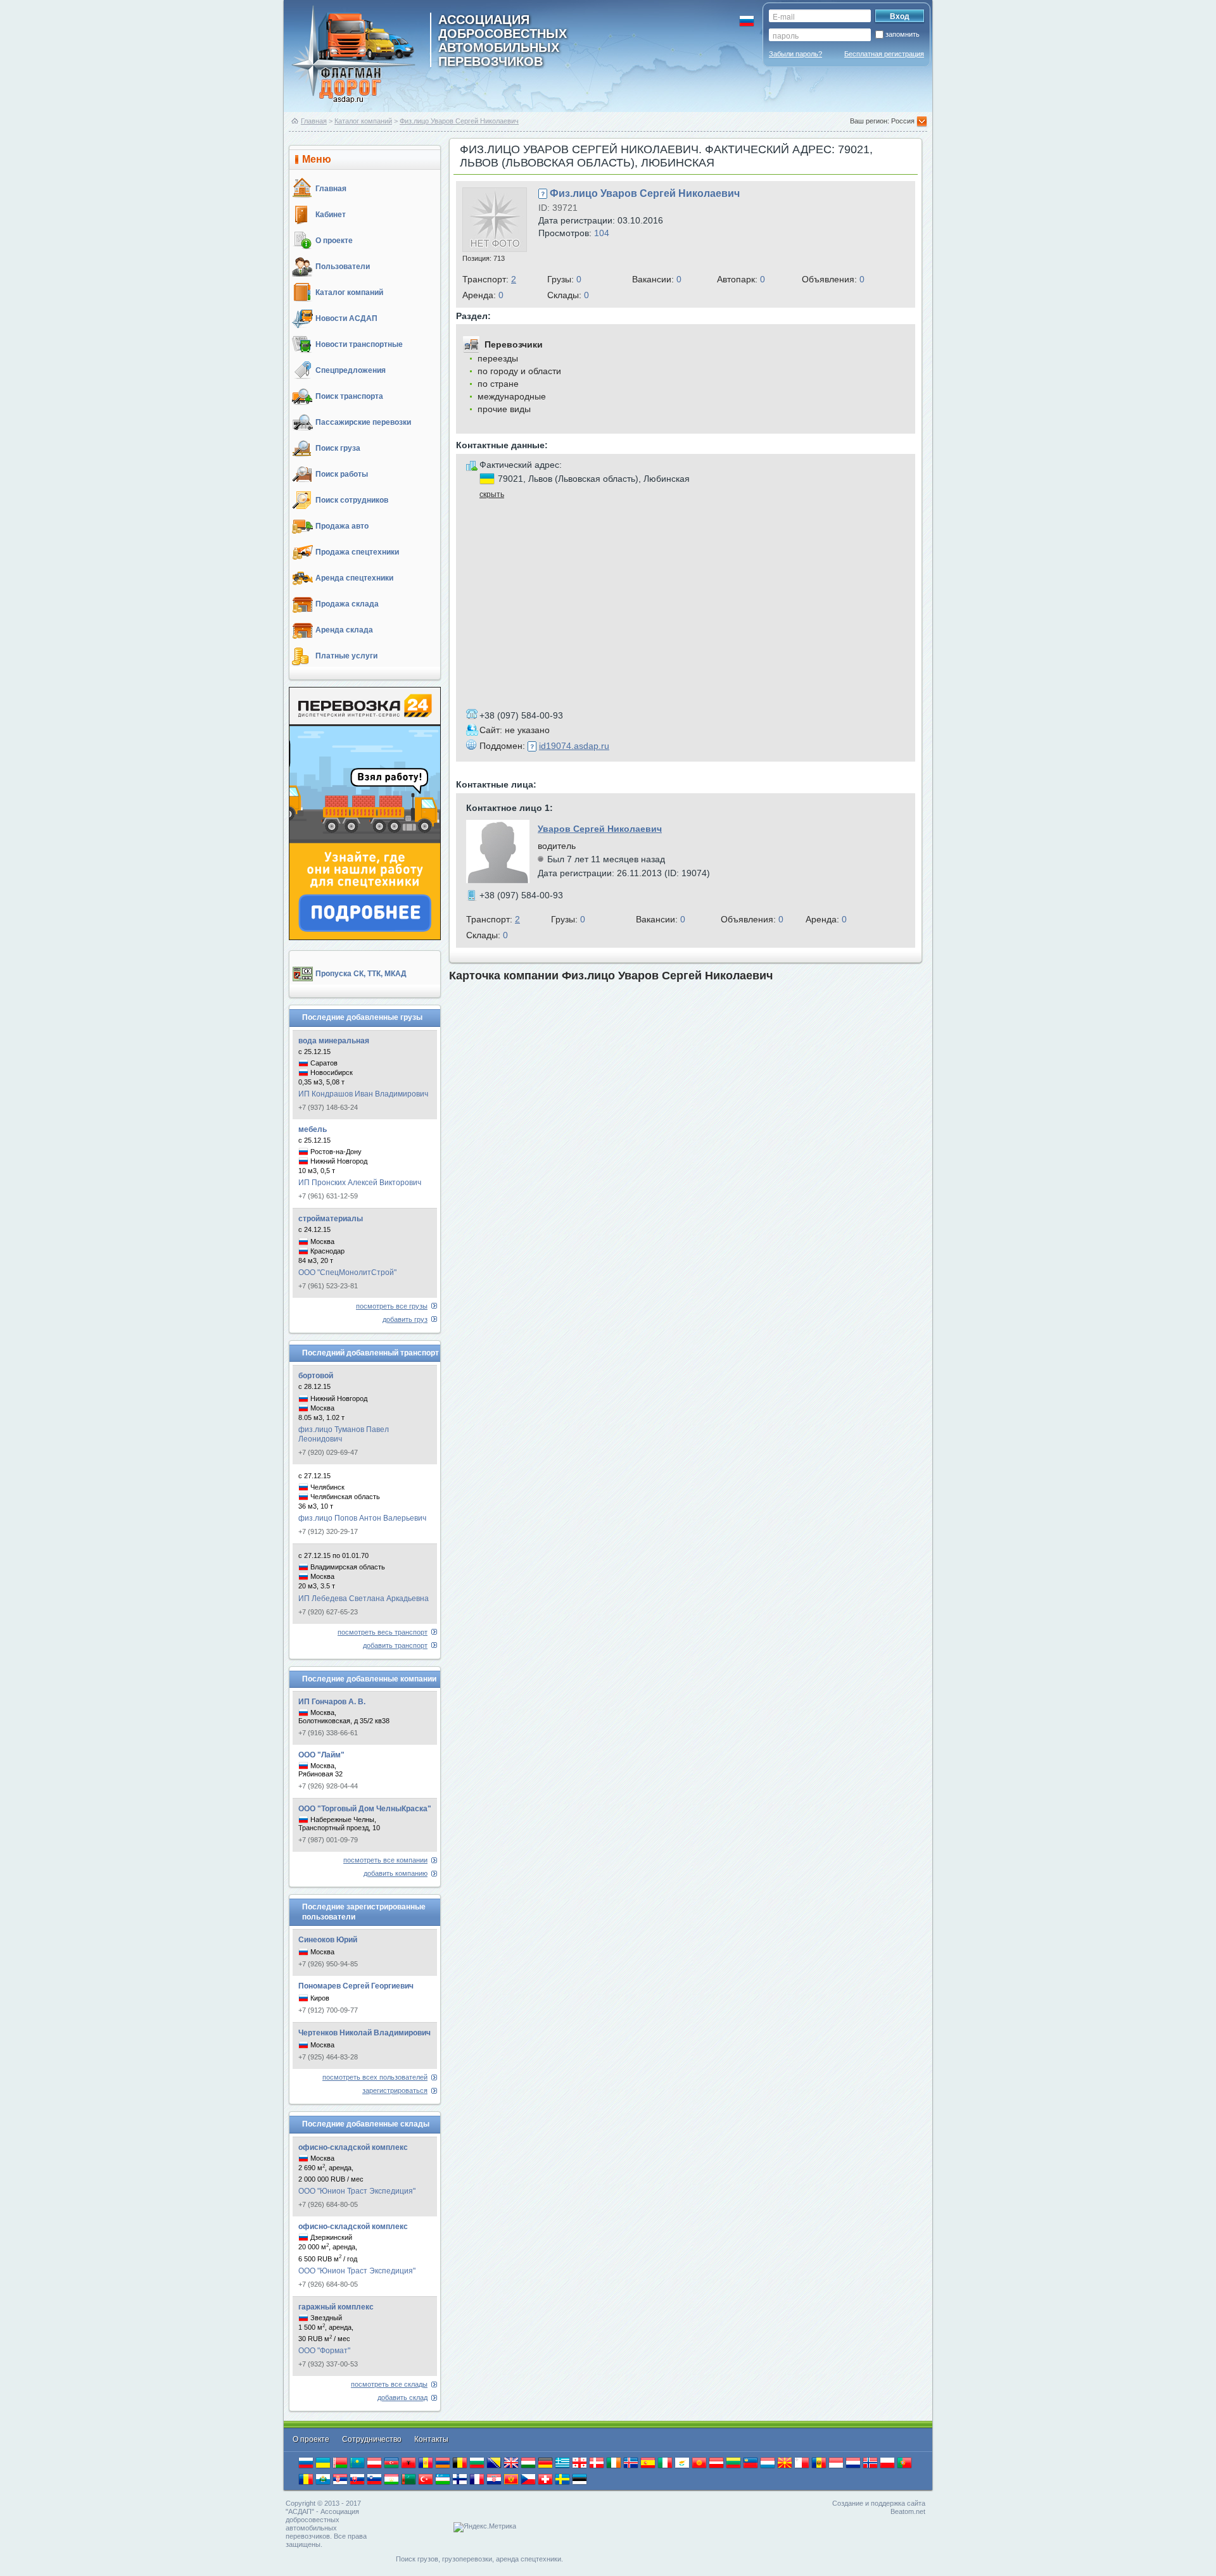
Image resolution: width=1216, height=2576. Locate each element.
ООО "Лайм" (321, 1755)
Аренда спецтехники (354, 578)
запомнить (902, 34)
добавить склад (402, 2397)
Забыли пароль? (795, 54)
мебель (313, 1129)
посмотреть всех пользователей (375, 2077)
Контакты (431, 2439)
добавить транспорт (395, 1645)
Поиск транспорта (349, 396)
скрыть (492, 494)
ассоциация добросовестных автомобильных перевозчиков (503, 40)
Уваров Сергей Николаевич (600, 829)
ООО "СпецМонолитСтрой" (347, 1272)
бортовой (316, 1376)
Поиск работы (342, 474)
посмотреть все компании (385, 1860)
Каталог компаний (363, 121)
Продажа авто (342, 526)
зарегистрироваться (395, 2090)
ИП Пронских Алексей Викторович (360, 1183)
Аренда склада (344, 630)
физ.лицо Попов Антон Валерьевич (362, 1518)
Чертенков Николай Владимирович (364, 2033)
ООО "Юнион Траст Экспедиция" (357, 2191)
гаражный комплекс (336, 2307)
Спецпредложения (351, 370)
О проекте (334, 241)
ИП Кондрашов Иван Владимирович (363, 1094)
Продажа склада (347, 604)
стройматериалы (331, 1219)
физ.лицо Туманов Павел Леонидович (344, 1434)
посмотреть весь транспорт (383, 1632)
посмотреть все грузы (392, 1306)
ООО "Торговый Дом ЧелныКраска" (365, 1809)
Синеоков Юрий (328, 1940)
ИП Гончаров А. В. (332, 1702)
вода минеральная (334, 1041)
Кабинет (331, 215)
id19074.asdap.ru (574, 746)
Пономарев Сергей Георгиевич (356, 1986)
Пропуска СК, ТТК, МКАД (361, 974)
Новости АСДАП (346, 318)
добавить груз (405, 1319)
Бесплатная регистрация (884, 54)
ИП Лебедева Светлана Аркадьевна (364, 1599)
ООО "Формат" (324, 2351)
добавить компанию (396, 1873)
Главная (314, 121)
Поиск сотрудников (352, 500)
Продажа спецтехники (357, 552)
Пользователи (343, 267)
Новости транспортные (359, 344)
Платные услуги (346, 656)
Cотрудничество (373, 2439)
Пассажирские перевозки (363, 422)
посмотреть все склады (389, 2384)
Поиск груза (338, 448)
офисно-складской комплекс (353, 2147)
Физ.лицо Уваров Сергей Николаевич (459, 121)
